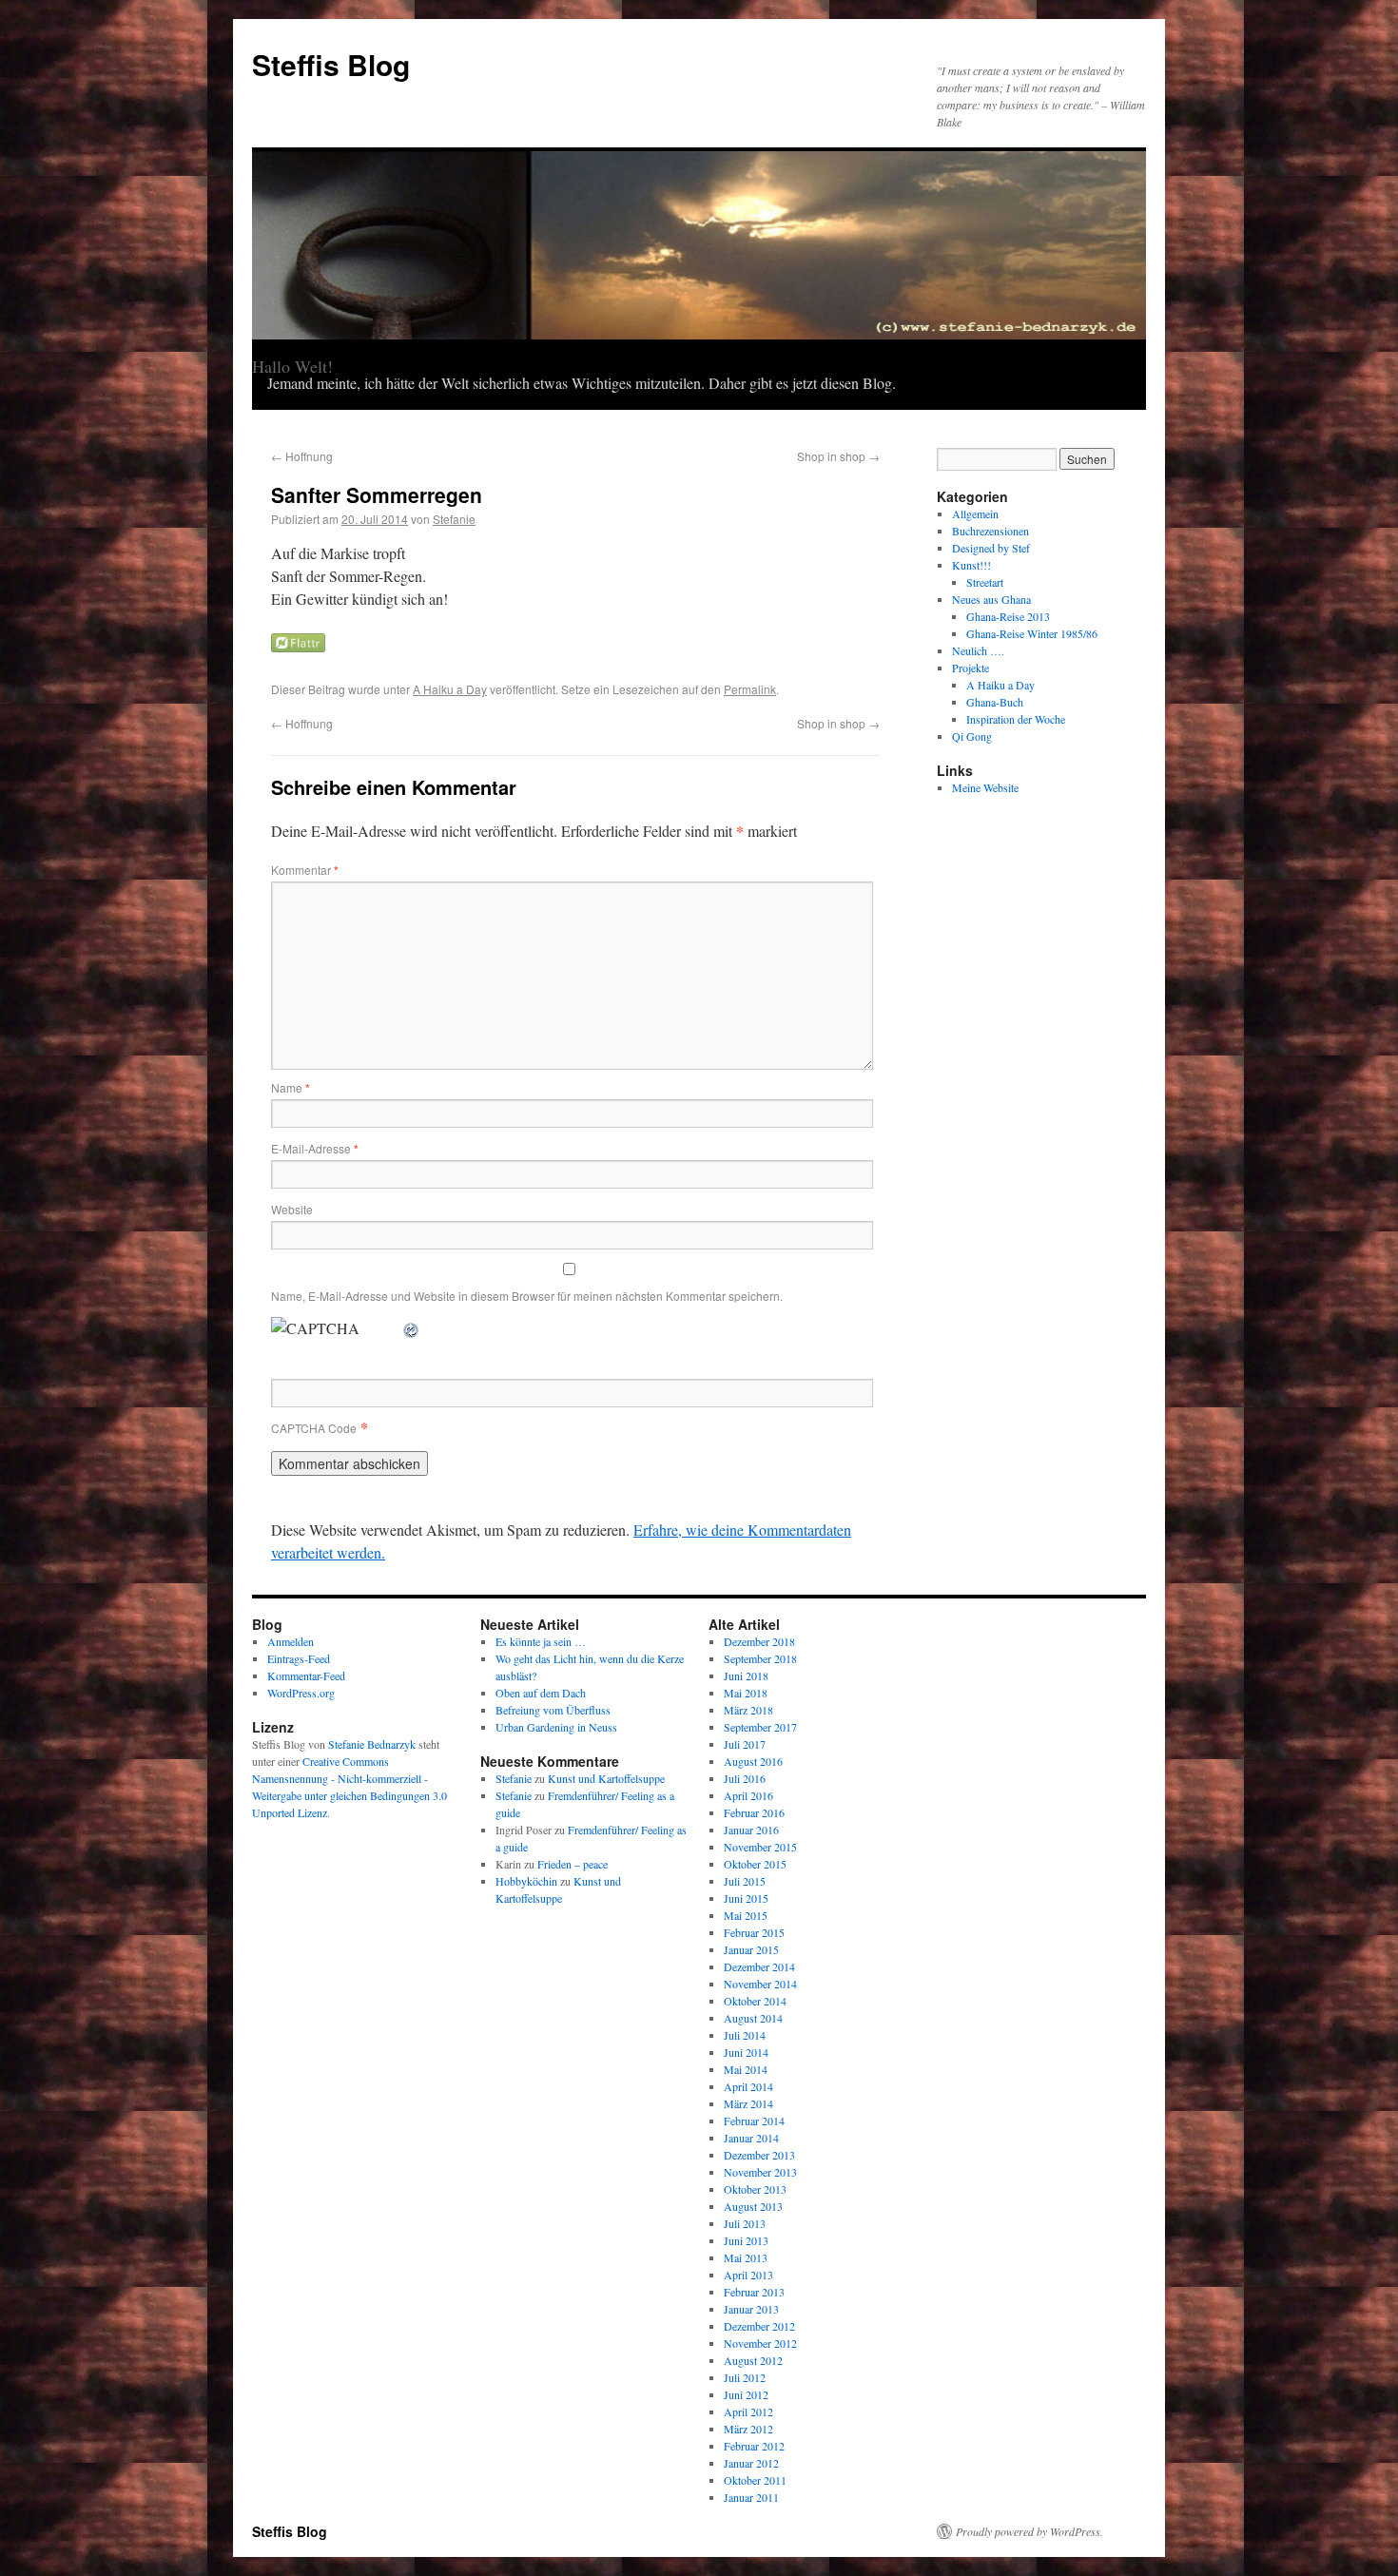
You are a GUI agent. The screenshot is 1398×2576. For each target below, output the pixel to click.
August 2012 (753, 2360)
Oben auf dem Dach (541, 1693)
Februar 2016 (754, 1812)
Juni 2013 (746, 2240)
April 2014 (748, 2086)
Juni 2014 (746, 2052)
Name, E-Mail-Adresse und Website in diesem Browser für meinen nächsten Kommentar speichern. (527, 1296)
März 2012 (748, 2429)
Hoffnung (302, 456)
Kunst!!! (971, 565)
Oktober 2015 (755, 1864)
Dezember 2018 (759, 1641)
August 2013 (753, 2206)
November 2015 (760, 1847)
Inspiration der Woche (1016, 719)
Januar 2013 (751, 2309)
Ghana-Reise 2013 (1008, 616)
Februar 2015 (754, 1932)
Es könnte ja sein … (541, 1641)
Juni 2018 (746, 1675)
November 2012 (760, 2343)
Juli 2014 (745, 2035)
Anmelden (291, 1641)
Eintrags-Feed (299, 1658)
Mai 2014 (746, 2069)
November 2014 (760, 1984)
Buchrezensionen (990, 531)
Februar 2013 (754, 2292)
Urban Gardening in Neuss (556, 1727)
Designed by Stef (991, 548)
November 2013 (760, 2172)
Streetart (985, 582)
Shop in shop (838, 456)
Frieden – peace (573, 1864)
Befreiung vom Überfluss (553, 1710)
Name (291, 1087)
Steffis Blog (331, 64)
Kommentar (305, 870)
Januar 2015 (751, 1949)
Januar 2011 (751, 2497)
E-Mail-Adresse (315, 1148)
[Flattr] (298, 646)
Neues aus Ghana (991, 599)
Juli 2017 (745, 1744)
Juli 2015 (745, 1881)
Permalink (750, 689)
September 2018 (760, 1658)
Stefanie (454, 519)
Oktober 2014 (755, 2001)
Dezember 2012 (759, 2326)
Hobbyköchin (526, 1881)
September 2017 (760, 1727)
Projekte (971, 668)
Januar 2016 (751, 1830)
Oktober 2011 (755, 2480)
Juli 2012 (745, 2377)
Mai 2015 (746, 1915)
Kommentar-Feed (306, 1675)
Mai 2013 (746, 2257)
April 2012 (748, 2411)
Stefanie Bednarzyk (372, 1744)
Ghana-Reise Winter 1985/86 (1032, 633)
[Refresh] (412, 1328)
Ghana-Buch (995, 702)
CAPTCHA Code (314, 1428)
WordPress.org (301, 1693)
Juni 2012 (746, 2394)
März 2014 (748, 2103)
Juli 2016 (745, 1778)
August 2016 (753, 1761)
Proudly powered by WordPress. (1029, 2531)
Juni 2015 (746, 1898)
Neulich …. (978, 650)
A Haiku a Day (450, 689)
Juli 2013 (745, 2223)
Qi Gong (972, 736)
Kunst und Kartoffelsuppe (606, 1778)
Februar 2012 (754, 2446)
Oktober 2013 (755, 2189)
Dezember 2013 (759, 2155)
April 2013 (748, 2275)
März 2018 (748, 1710)
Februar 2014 (754, 2121)
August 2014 (753, 2018)
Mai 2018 (746, 1693)
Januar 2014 (751, 2138)
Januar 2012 (751, 2463)
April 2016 (748, 1795)
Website (292, 1209)
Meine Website (985, 787)
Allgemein (975, 513)
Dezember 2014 (759, 1966)
